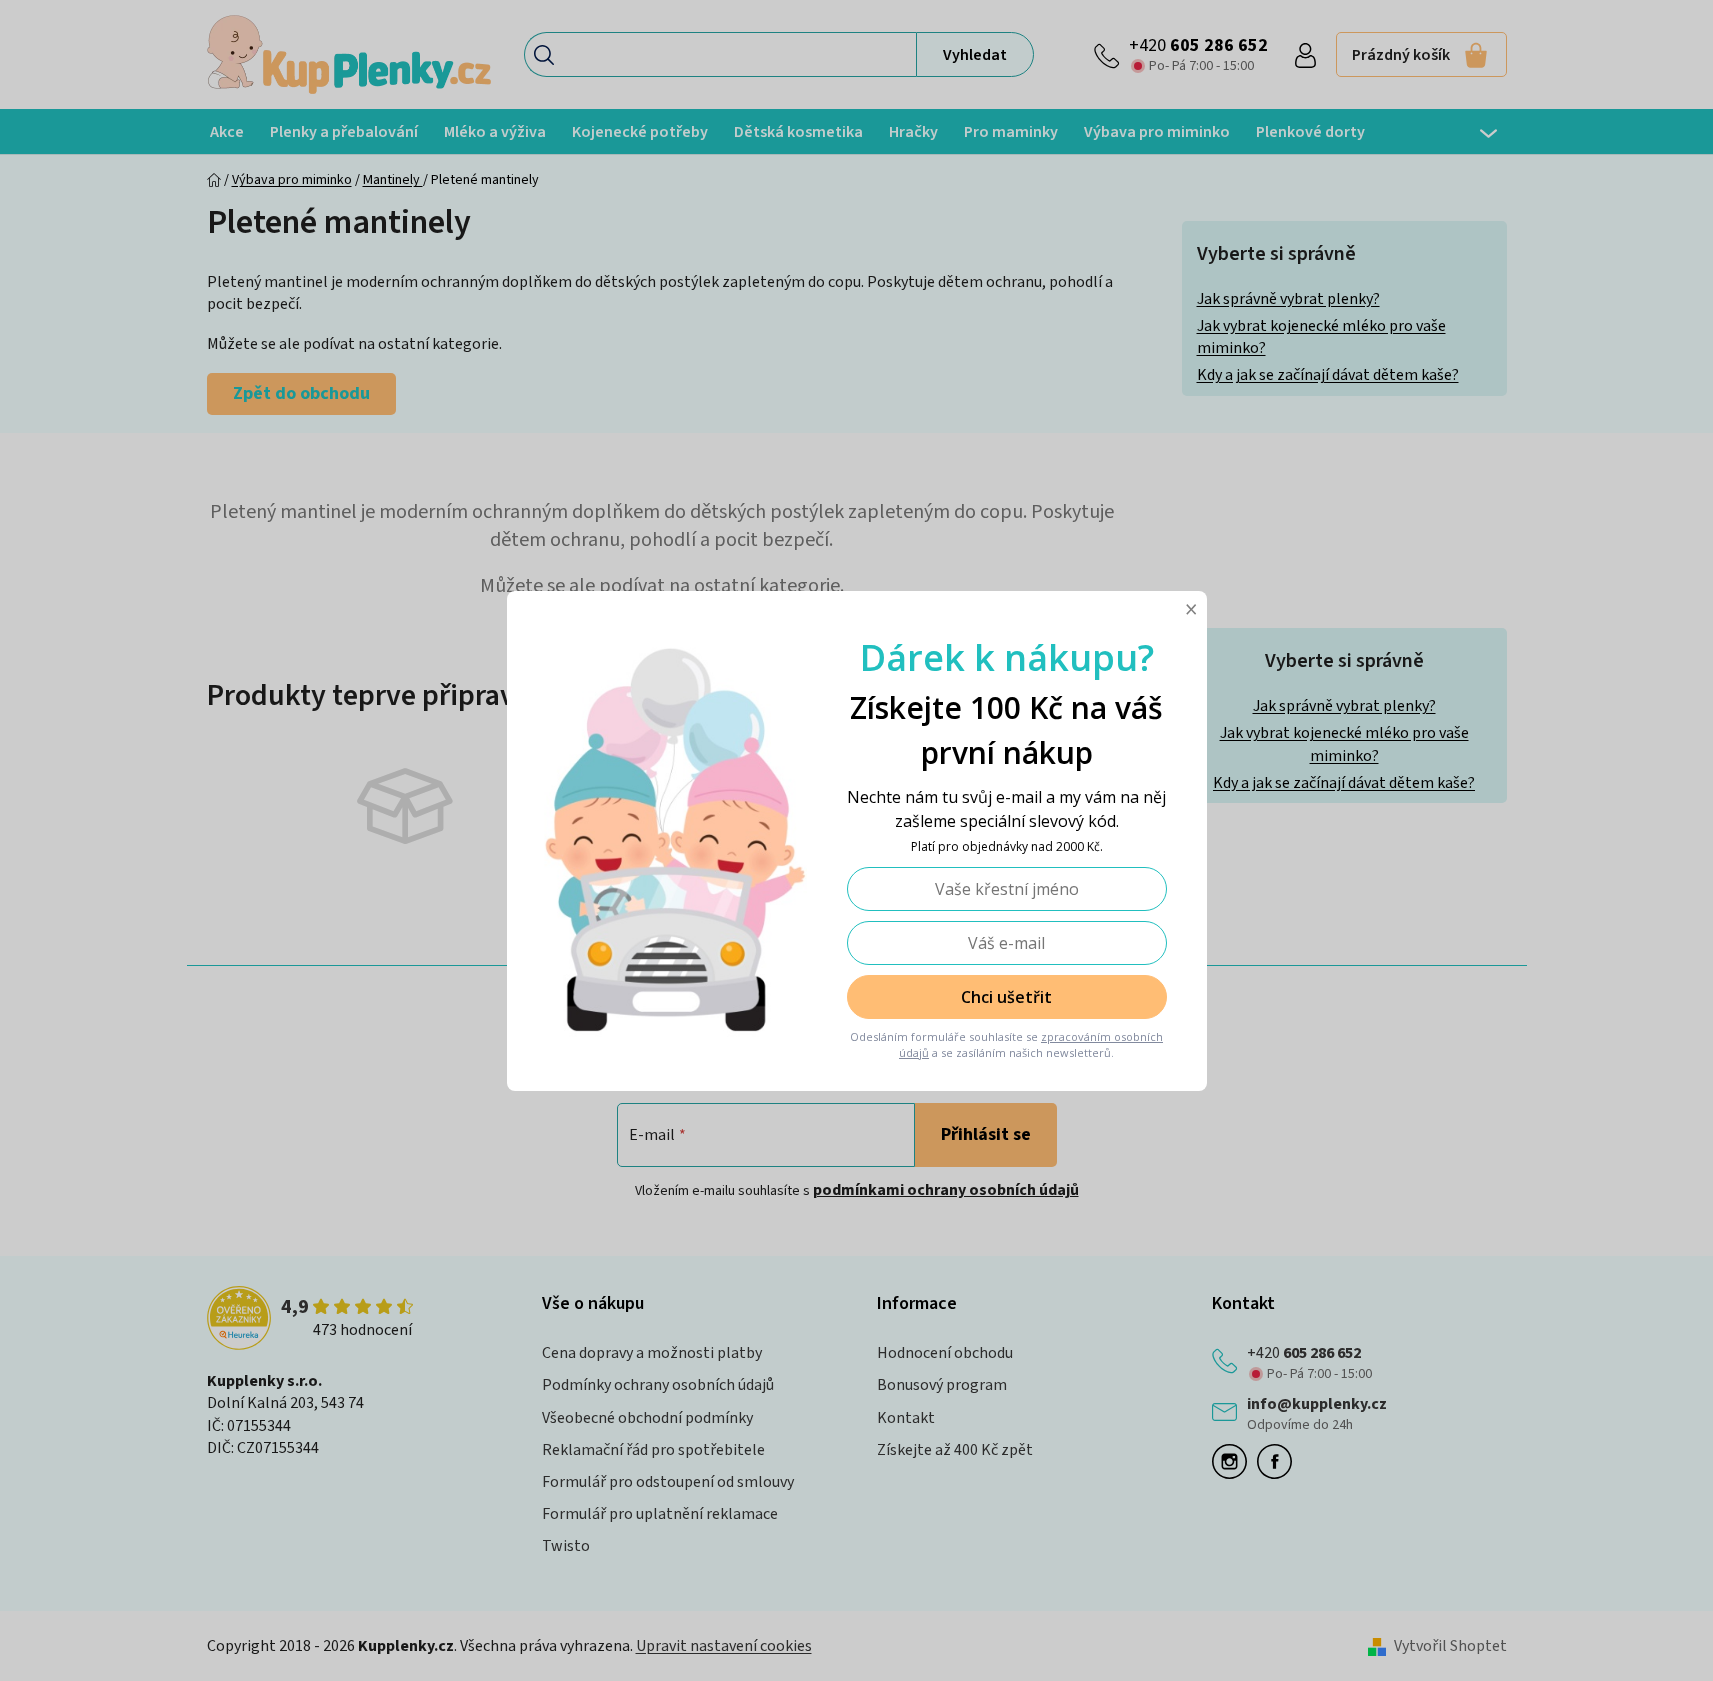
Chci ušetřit (1006, 997)
